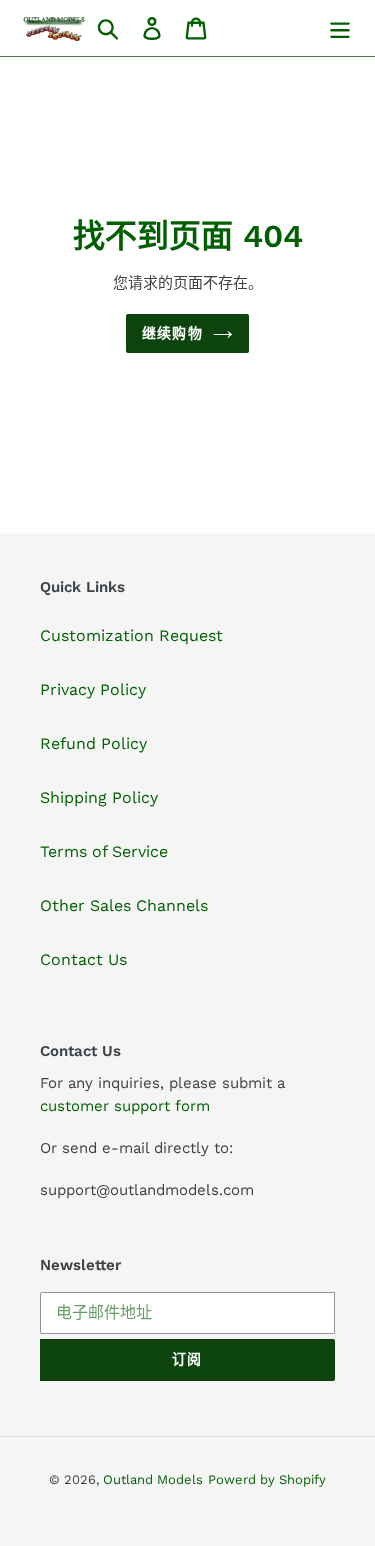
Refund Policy (93, 743)
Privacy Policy (93, 689)
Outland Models (153, 1479)
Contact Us (83, 959)
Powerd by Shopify (267, 1479)
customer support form (125, 1106)
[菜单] (340, 28)
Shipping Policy (99, 797)
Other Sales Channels (124, 905)
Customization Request (131, 635)
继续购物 (172, 333)
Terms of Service (104, 851)
